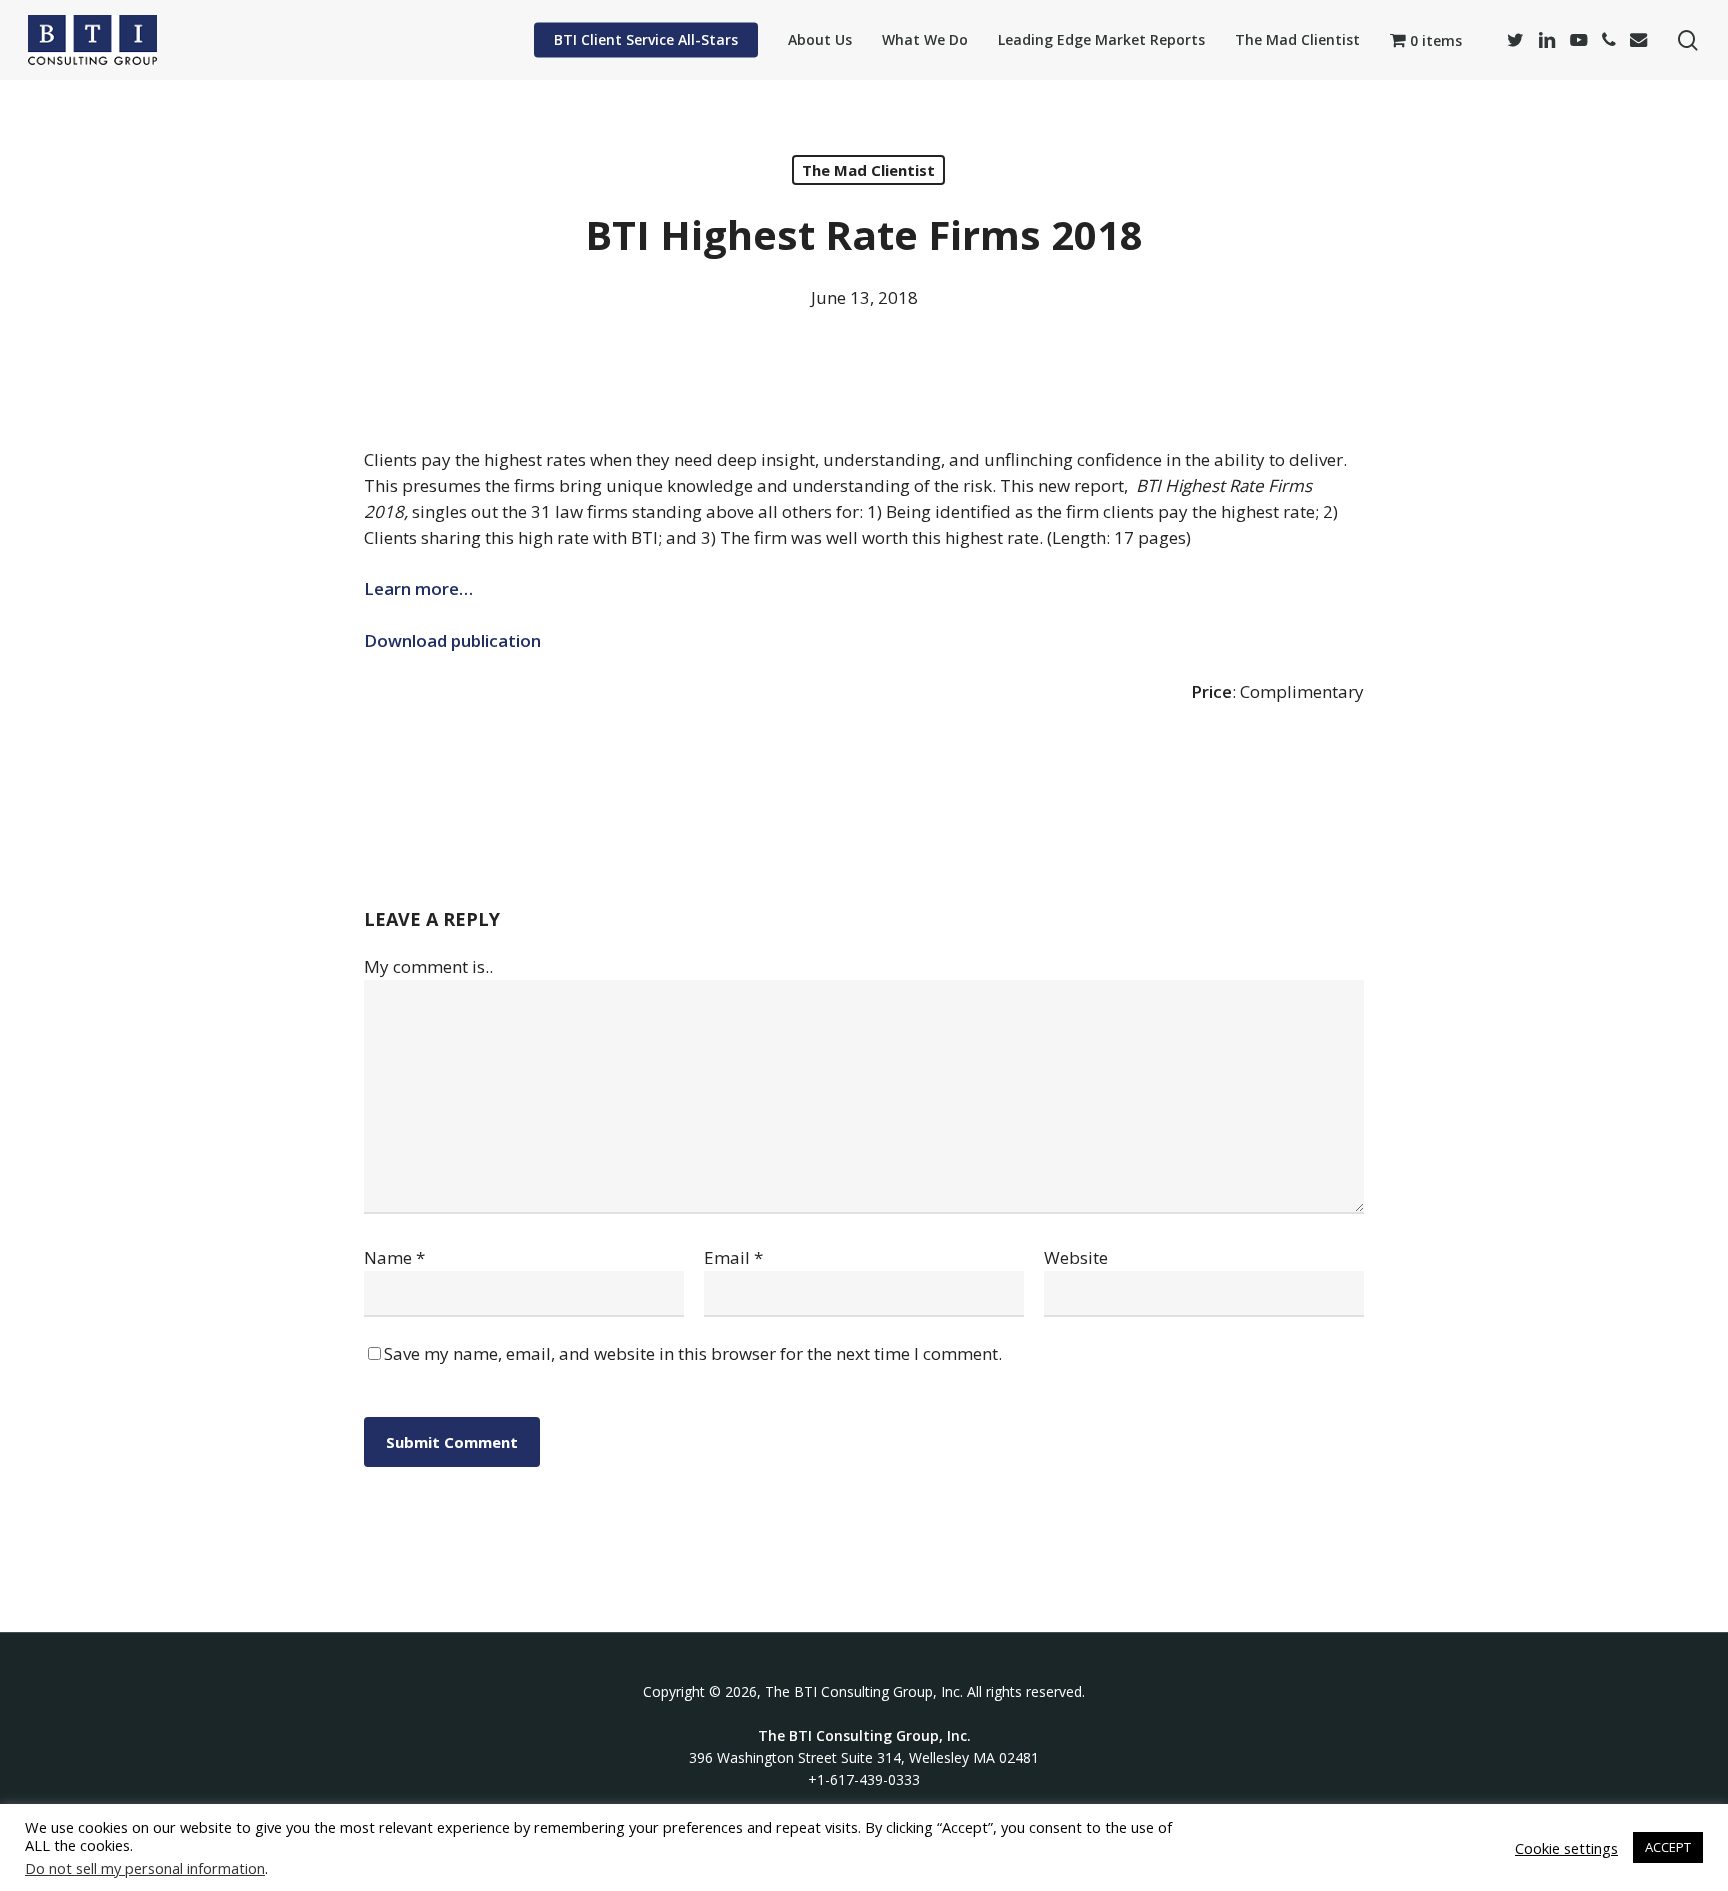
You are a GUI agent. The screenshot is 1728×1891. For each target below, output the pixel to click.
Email (733, 1257)
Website (1076, 1257)
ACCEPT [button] (1668, 1847)
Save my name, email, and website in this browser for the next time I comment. (693, 1353)
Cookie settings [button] (1566, 1848)
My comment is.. (428, 966)
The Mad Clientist (868, 170)
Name (394, 1257)
